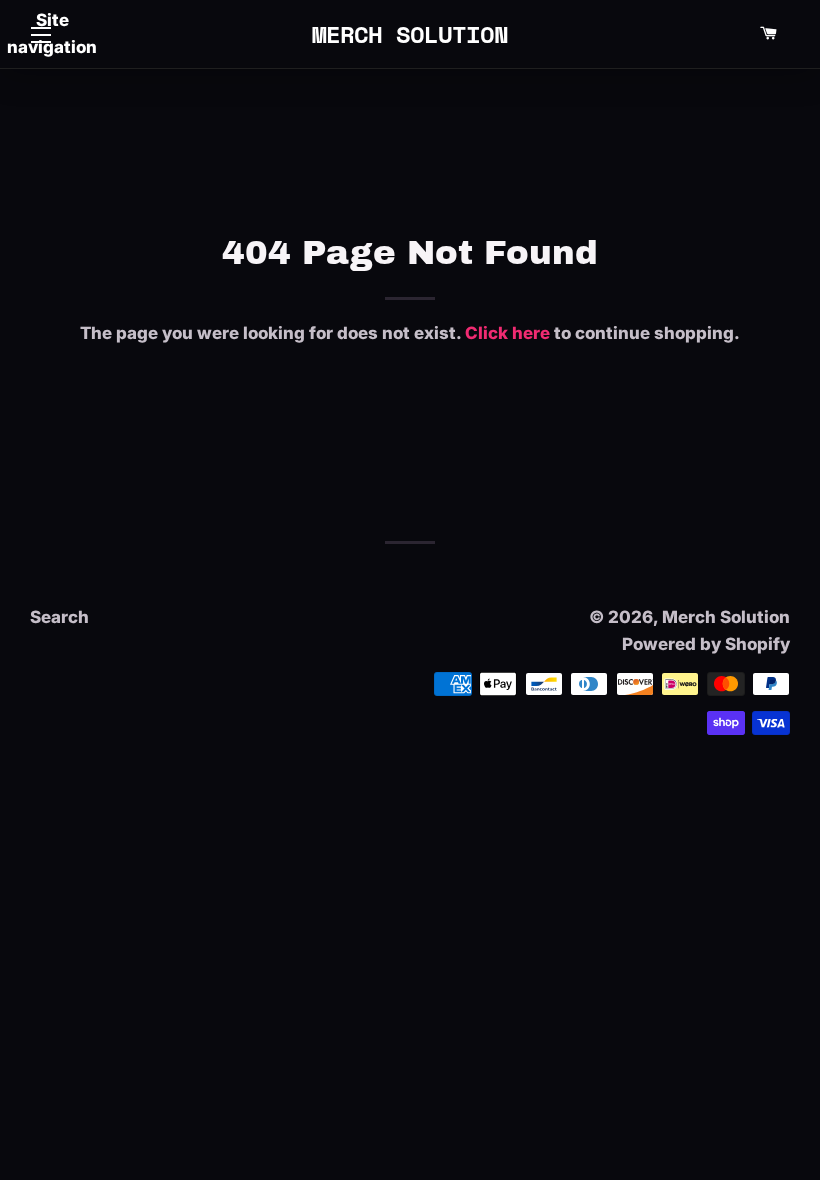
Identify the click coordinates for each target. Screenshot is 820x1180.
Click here (507, 333)
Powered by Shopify (706, 644)
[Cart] (768, 34)
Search (59, 617)
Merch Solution (410, 34)
